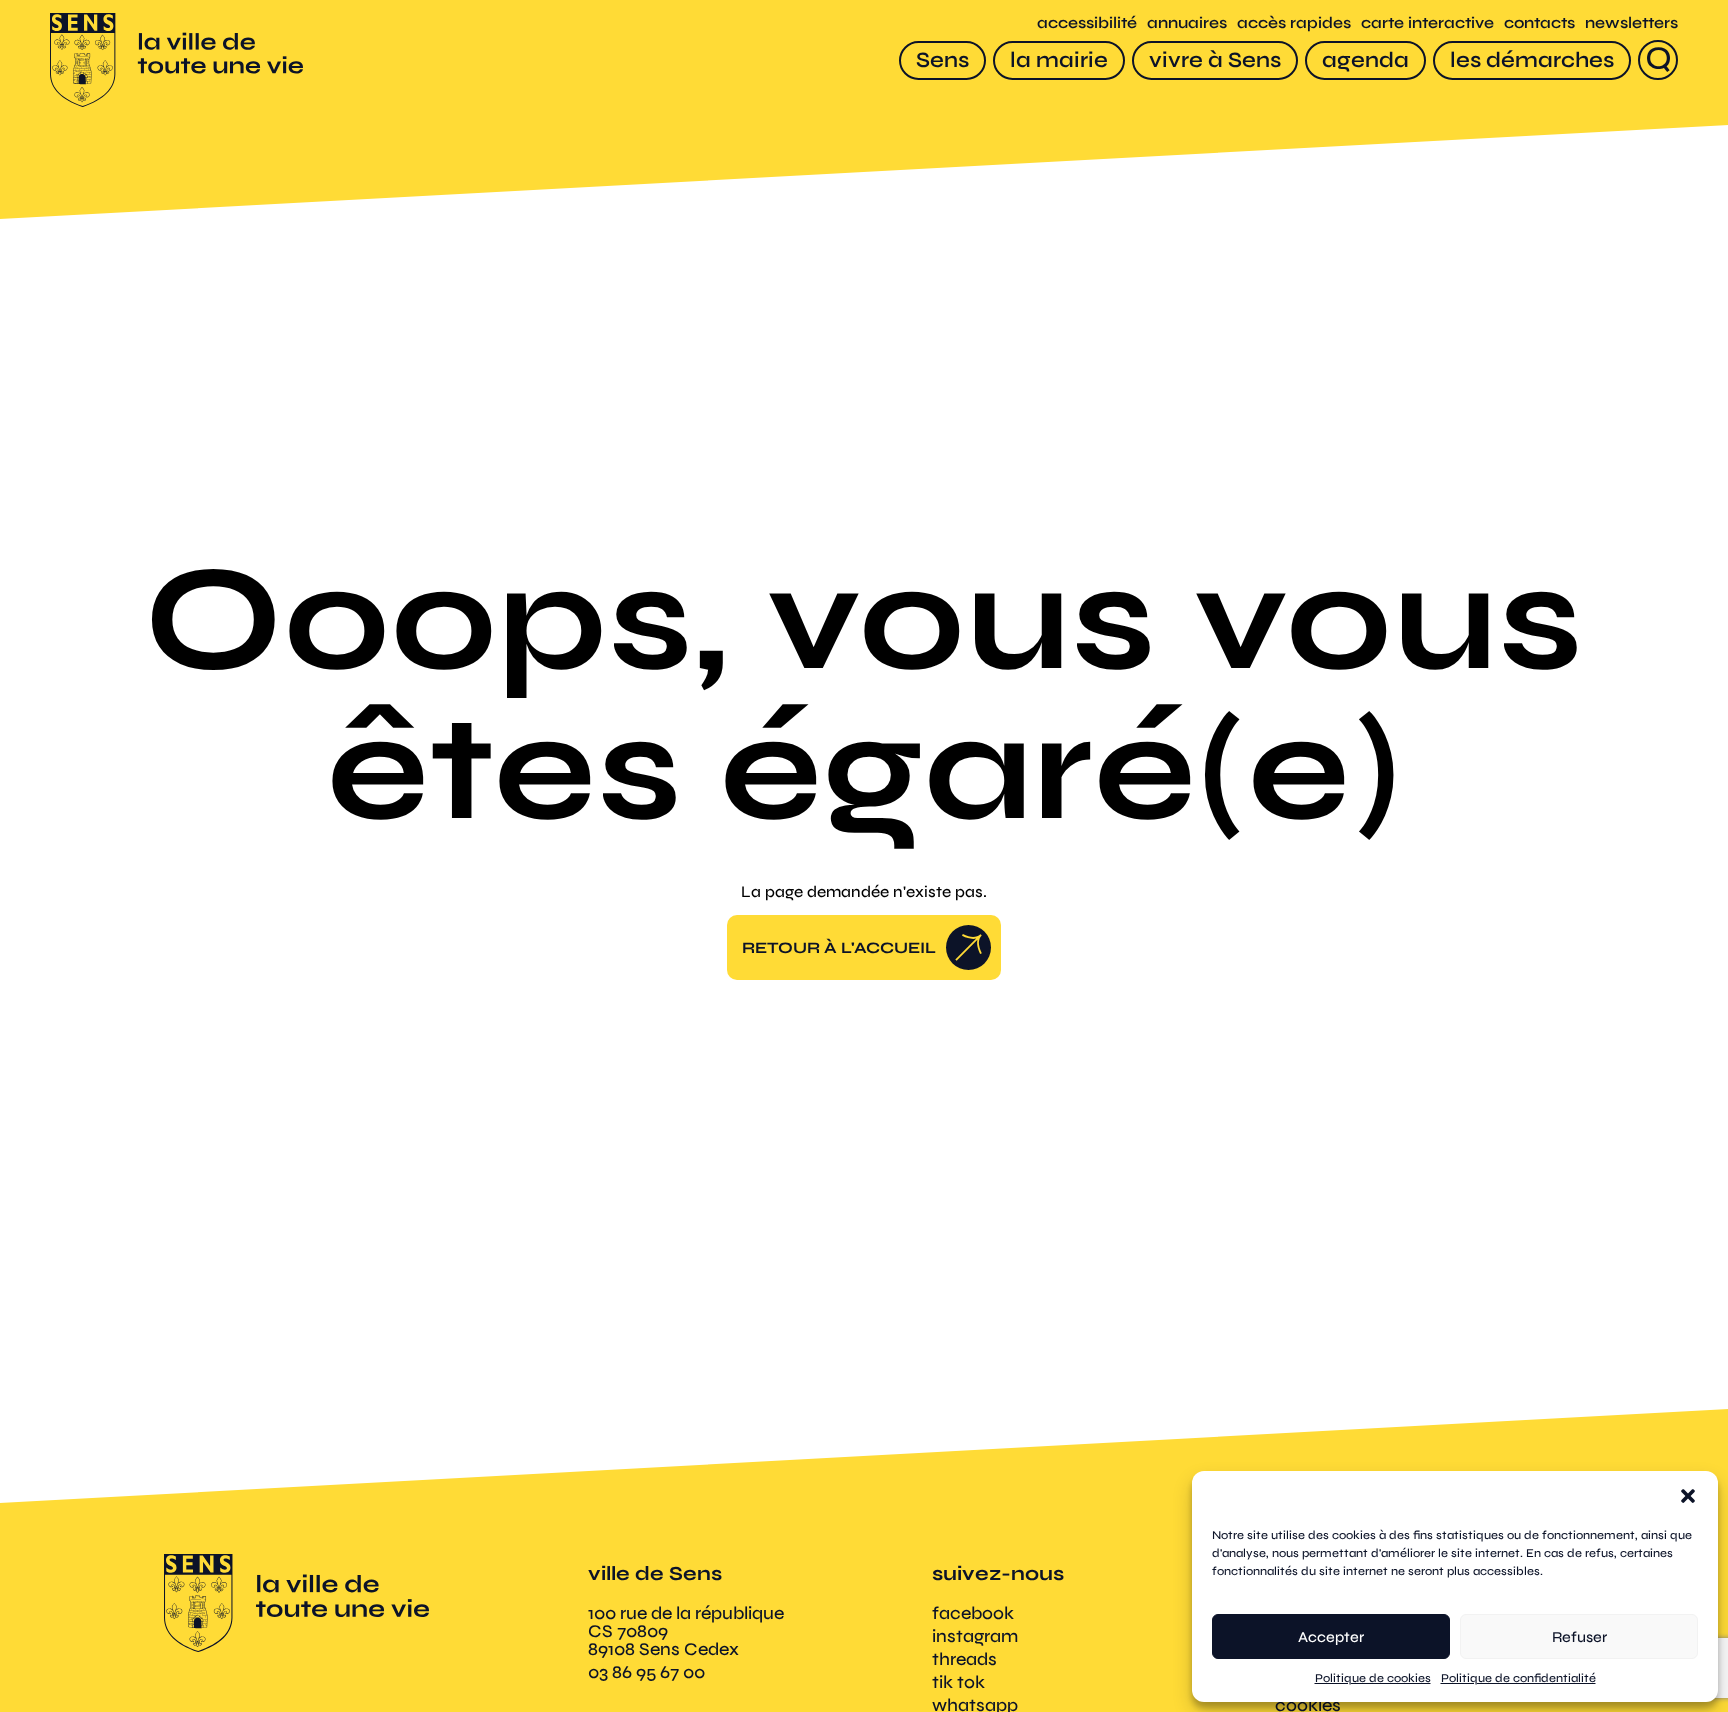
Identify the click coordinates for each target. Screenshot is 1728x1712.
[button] (1688, 1496)
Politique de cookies (1373, 1678)
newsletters (1631, 22)
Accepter (1331, 1637)
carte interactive (1427, 22)
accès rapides (1294, 22)
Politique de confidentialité (1518, 1678)
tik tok (958, 1682)
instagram (975, 1636)
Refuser (1579, 1637)
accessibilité (1087, 22)
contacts (1539, 22)
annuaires (1187, 22)
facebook (973, 1613)
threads (964, 1659)
